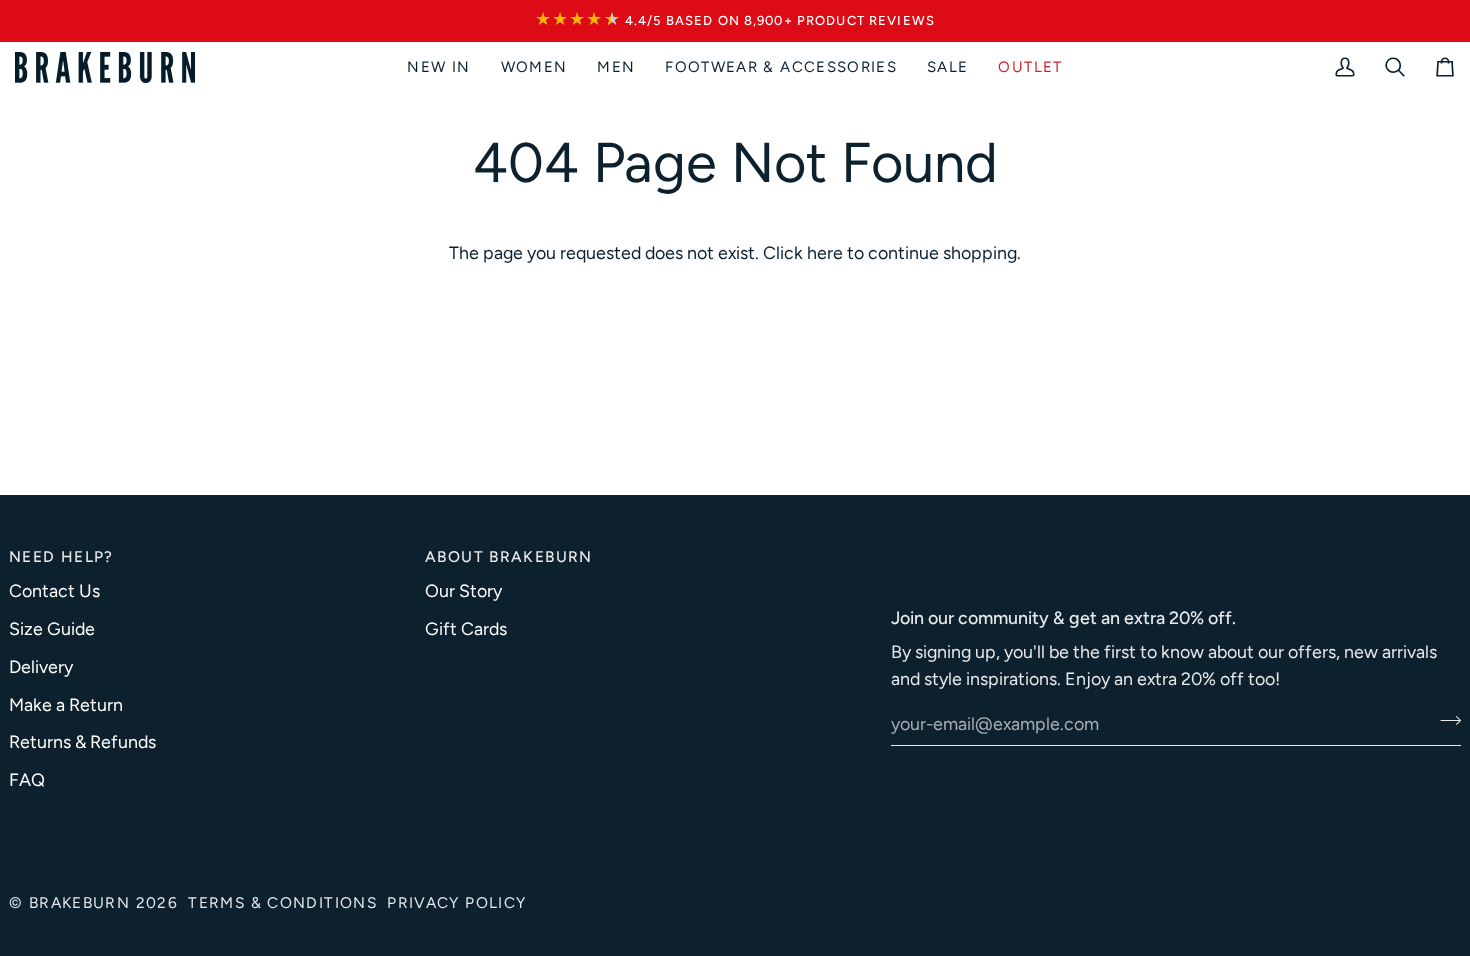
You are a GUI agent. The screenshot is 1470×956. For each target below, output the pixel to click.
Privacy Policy (456, 902)
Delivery (41, 666)
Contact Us (54, 590)
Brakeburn (79, 902)
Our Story (463, 590)
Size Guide (52, 628)
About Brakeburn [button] (509, 556)
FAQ (27, 779)
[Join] (1444, 721)
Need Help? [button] (61, 556)
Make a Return (66, 704)
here (825, 252)
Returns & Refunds (82, 741)
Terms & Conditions (282, 902)
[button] (534, 67)
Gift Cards (466, 628)
